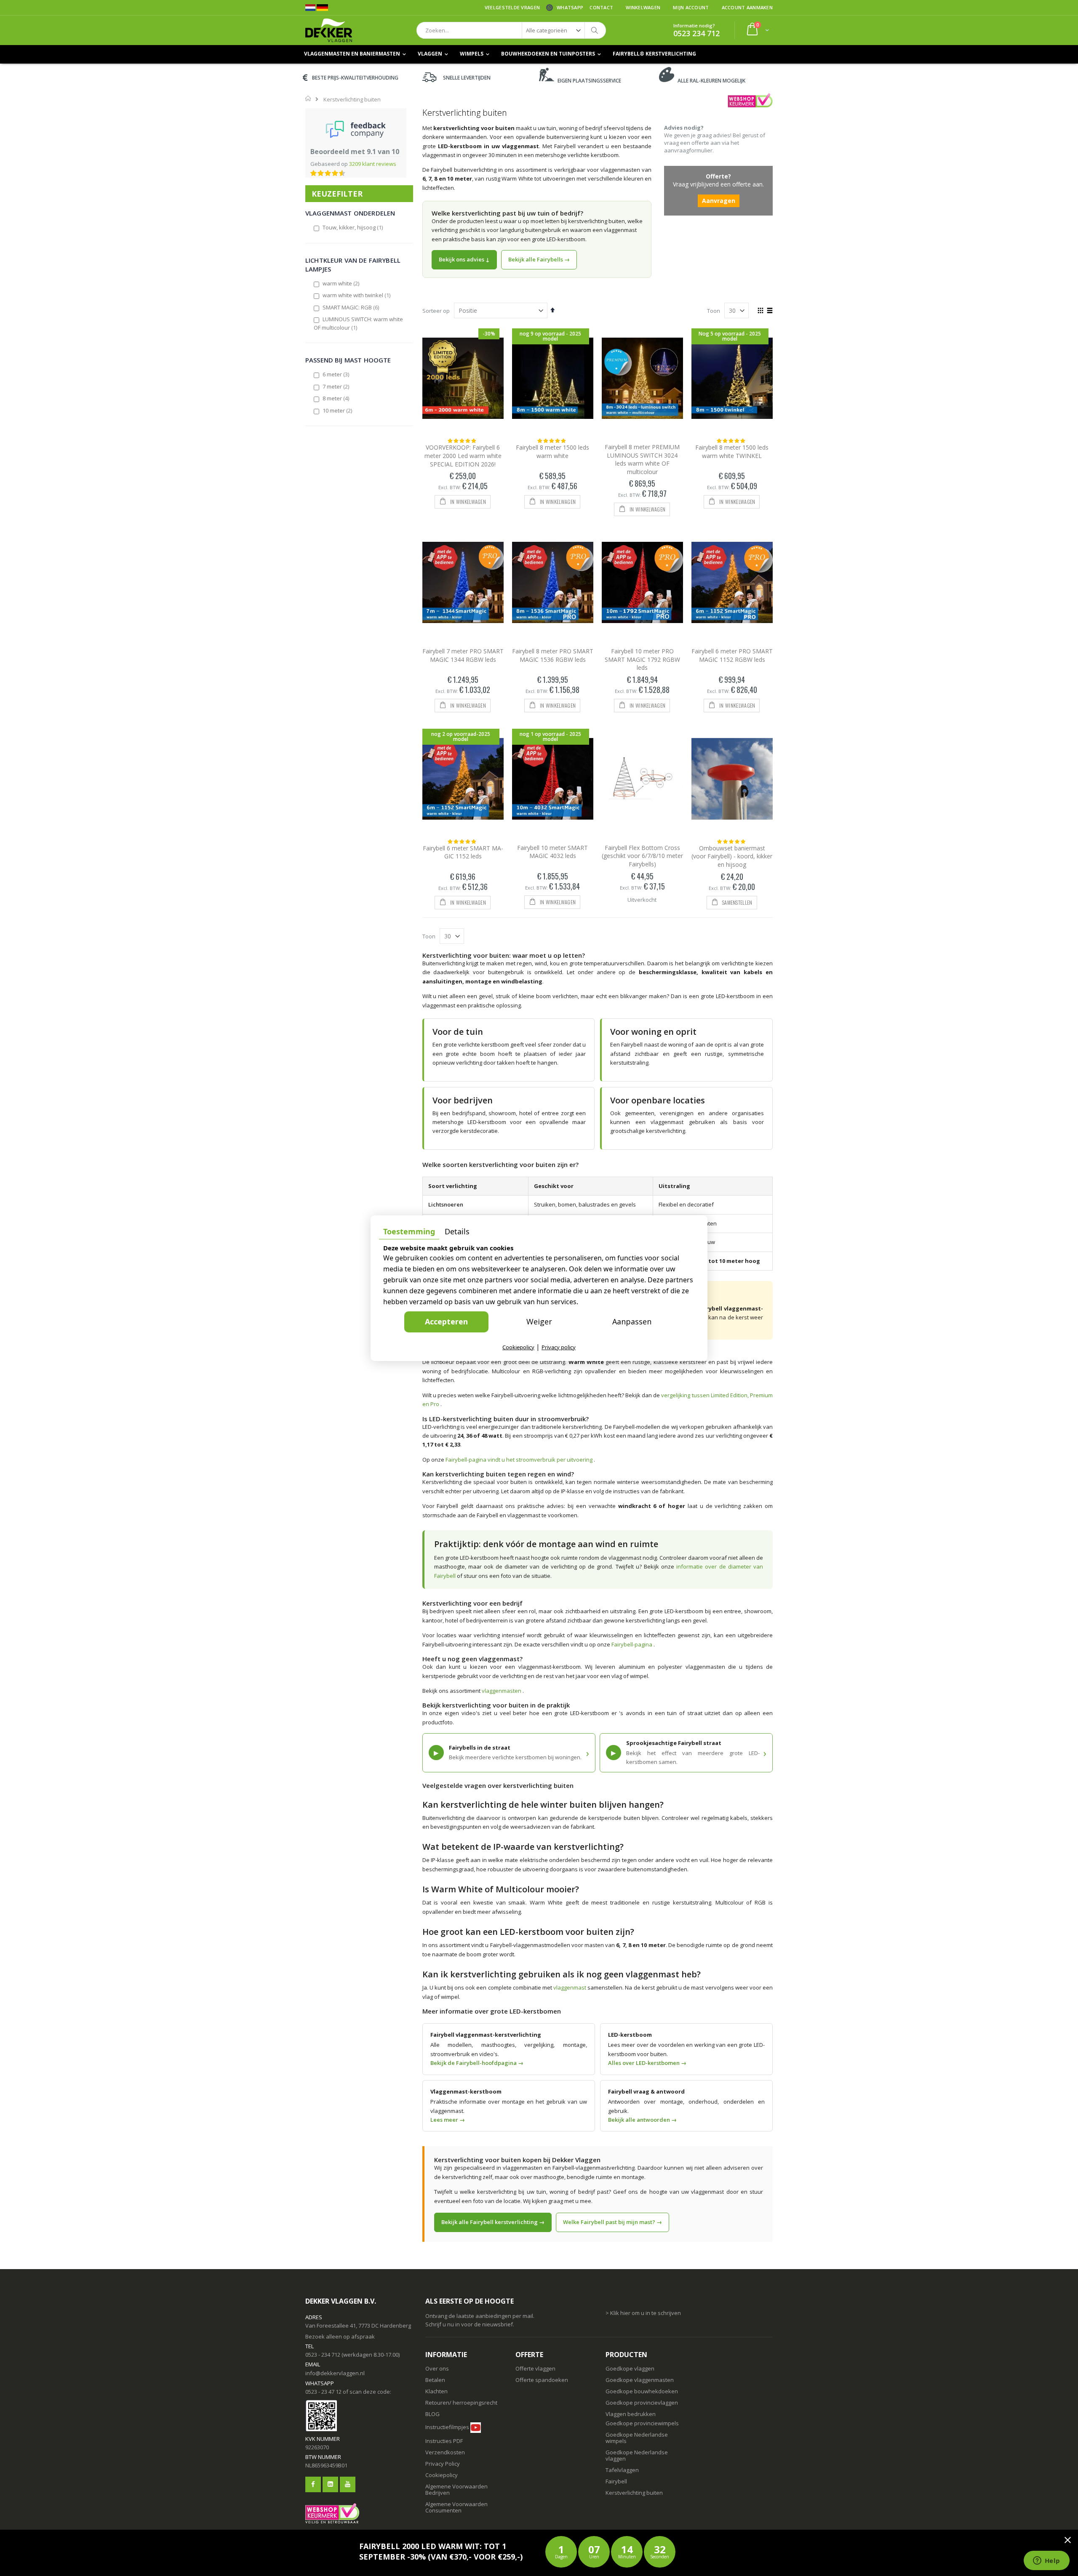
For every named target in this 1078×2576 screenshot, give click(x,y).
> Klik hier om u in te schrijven (643, 2313)
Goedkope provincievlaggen (642, 2403)
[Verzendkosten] (463, 2441)
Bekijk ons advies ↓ (464, 259)
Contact (601, 7)
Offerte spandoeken (542, 2380)
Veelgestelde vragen (512, 7)
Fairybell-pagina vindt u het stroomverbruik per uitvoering (520, 1460)
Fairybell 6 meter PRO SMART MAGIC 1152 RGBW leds (732, 655)
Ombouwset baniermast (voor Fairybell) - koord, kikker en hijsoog (732, 856)
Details (457, 1231)
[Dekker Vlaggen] (329, 30)
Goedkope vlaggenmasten (640, 2380)
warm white (341, 283)
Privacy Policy (443, 2464)
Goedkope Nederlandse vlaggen (637, 2455)
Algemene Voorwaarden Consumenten (456, 2507)
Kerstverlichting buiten (634, 2493)
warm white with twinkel (357, 295)
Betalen (435, 2380)
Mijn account (691, 7)
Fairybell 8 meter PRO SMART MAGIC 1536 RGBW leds (553, 655)
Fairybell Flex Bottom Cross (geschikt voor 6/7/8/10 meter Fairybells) (642, 856)
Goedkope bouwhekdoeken (642, 2391)
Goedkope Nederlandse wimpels (637, 2438)
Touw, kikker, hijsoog (353, 227)
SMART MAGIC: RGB (351, 307)
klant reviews (373, 164)
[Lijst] (770, 311)
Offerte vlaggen (535, 2368)
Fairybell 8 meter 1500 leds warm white (552, 452)
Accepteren (446, 1321)
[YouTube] (348, 2484)
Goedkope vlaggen (630, 2368)
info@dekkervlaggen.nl (335, 2373)
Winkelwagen (643, 7)
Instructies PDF (444, 2441)
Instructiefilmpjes (447, 2427)
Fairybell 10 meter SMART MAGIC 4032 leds (552, 852)
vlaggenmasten (502, 1691)
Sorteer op (436, 311)
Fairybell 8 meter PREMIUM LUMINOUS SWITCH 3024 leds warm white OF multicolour (642, 459)
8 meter (336, 398)
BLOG (432, 2414)
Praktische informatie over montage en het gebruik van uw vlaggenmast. (509, 2106)
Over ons (437, 2368)
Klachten (436, 2391)
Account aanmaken (747, 7)
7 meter (336, 386)
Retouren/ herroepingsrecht (461, 2403)
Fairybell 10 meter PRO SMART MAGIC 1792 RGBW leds (642, 659)
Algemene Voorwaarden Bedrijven (456, 2489)
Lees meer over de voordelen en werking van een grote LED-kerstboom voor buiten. (686, 2049)
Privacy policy (559, 1347)
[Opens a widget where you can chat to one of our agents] (1046, 2561)
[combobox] (511, 30)
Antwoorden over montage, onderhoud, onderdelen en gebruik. (686, 2106)
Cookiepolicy (442, 2475)
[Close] (1067, 2540)
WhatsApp (570, 7)
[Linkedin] (330, 2484)
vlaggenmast (570, 1987)
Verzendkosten (445, 2452)
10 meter (338, 410)
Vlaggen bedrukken (631, 2414)
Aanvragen (719, 201)
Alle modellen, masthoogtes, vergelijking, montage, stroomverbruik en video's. (509, 2049)
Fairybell (616, 2481)
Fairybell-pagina (632, 1644)
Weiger (539, 1321)
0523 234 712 (696, 33)
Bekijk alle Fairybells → (539, 259)
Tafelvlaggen (622, 2470)
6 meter (336, 374)
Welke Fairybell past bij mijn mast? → (612, 2222)
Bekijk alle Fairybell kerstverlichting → (493, 2222)
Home (308, 99)
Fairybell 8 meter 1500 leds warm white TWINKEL (732, 452)
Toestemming (409, 1231)
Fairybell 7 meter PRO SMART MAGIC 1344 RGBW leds (463, 655)
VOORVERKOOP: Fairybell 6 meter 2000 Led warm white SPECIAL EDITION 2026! (463, 456)
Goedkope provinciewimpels (642, 2423)
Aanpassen (632, 1321)
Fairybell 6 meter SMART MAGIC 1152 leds (463, 852)
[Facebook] (313, 2484)
